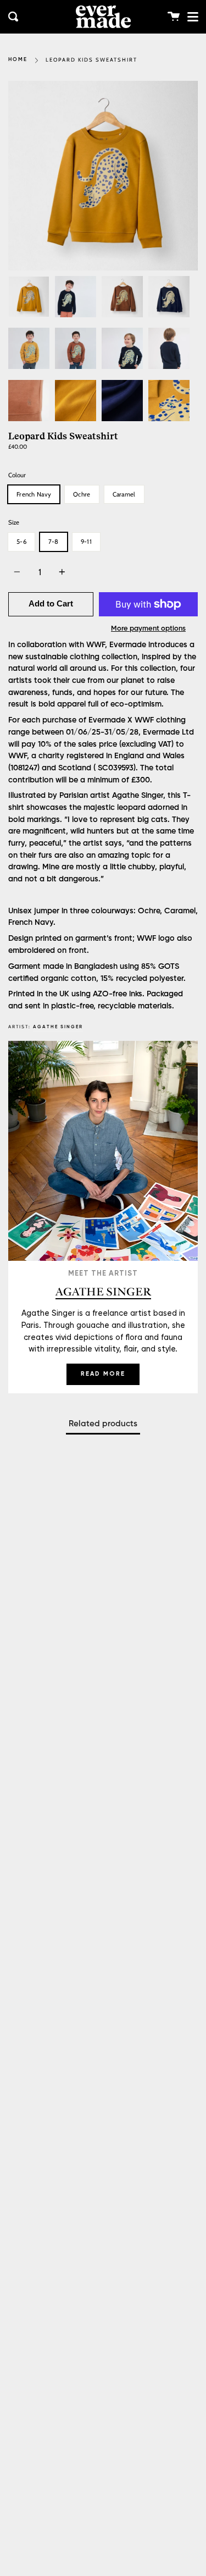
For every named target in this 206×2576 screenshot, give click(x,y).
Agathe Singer (58, 1027)
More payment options (148, 629)
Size (14, 522)
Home (18, 60)
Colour (17, 475)
